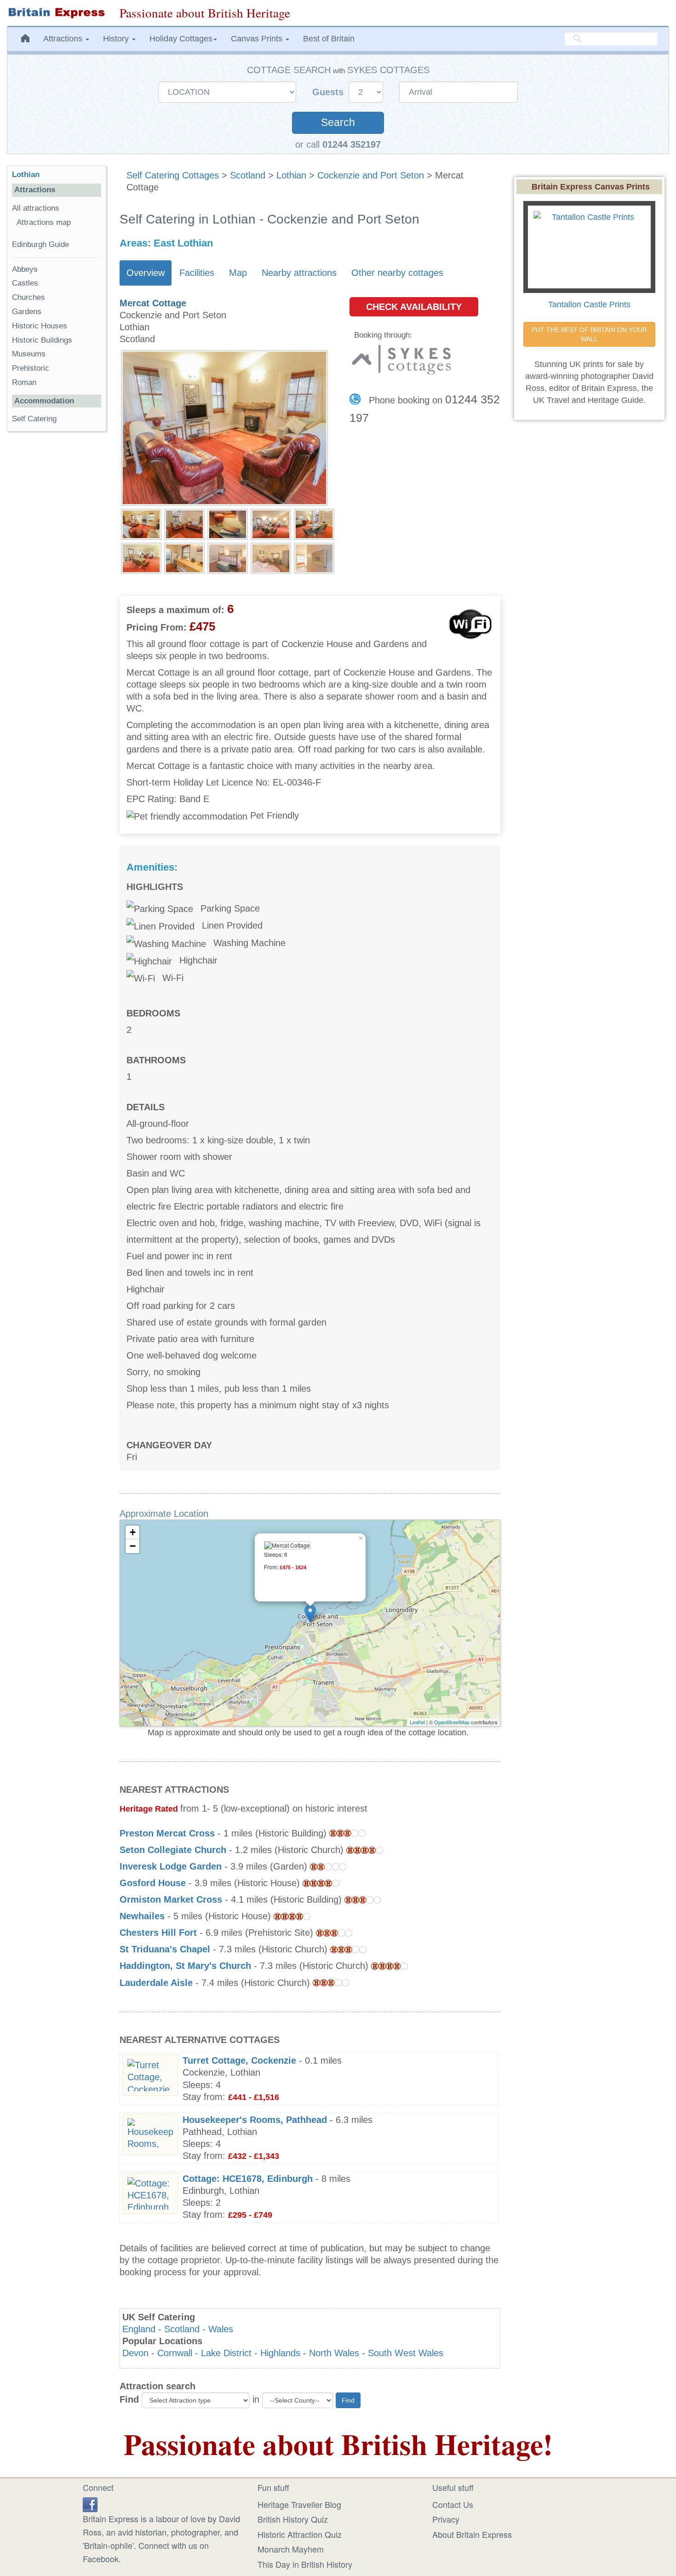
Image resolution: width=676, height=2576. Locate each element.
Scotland (248, 175)
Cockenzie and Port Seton (371, 175)
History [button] (117, 39)
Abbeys (25, 269)
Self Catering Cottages (173, 175)
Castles (25, 283)
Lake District (226, 2353)
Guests (329, 92)
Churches (29, 297)
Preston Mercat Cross (167, 1833)
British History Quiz (293, 2519)
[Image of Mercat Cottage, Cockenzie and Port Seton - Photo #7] (184, 557)
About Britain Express (472, 2534)
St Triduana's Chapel (165, 1949)
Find (129, 2399)
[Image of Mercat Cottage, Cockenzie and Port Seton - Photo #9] (271, 557)
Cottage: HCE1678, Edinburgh (248, 2179)
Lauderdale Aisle (156, 1983)
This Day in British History (305, 2564)
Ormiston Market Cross (171, 1899)
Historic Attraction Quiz (300, 2534)
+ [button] (133, 1532)
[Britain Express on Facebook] (90, 2503)
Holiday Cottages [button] (181, 39)
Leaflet (417, 1722)
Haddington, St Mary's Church (185, 1966)
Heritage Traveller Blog (299, 2504)
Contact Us (453, 2504)
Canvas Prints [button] (258, 39)
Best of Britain (329, 39)
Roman (24, 382)
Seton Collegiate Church (173, 1850)
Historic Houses (40, 326)
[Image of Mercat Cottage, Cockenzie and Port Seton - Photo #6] (141, 557)
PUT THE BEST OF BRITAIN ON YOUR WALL (590, 334)
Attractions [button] (64, 39)
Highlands (280, 2353)
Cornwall (175, 2353)
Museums (29, 354)
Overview (146, 273)
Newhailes (142, 1916)
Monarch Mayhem (291, 2549)
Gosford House (153, 1883)
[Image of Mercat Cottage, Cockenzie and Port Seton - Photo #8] (228, 557)
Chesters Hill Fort (158, 1933)
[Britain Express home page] (56, 13)
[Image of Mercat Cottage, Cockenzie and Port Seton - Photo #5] (314, 523)
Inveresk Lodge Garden (171, 1866)
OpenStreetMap (452, 1722)
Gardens (27, 312)
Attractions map (44, 222)
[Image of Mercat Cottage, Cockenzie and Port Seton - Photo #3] (228, 523)
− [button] (133, 1546)
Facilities (197, 273)
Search (338, 123)
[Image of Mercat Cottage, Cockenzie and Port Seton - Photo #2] (184, 523)
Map (238, 273)
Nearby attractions (299, 273)
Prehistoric (31, 368)
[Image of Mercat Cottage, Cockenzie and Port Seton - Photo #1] (141, 523)
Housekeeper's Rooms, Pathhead (255, 2120)
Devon (135, 2353)
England (139, 2329)
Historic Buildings (42, 340)
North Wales (334, 2353)
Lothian (291, 175)
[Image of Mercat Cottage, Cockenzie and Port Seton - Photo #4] (271, 523)
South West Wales (406, 2353)
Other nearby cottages (397, 273)
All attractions (36, 208)
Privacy (446, 2519)
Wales (221, 2329)
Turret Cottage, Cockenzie (239, 2060)
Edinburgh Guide (40, 244)
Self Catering (34, 419)
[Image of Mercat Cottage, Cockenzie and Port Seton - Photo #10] (314, 557)
